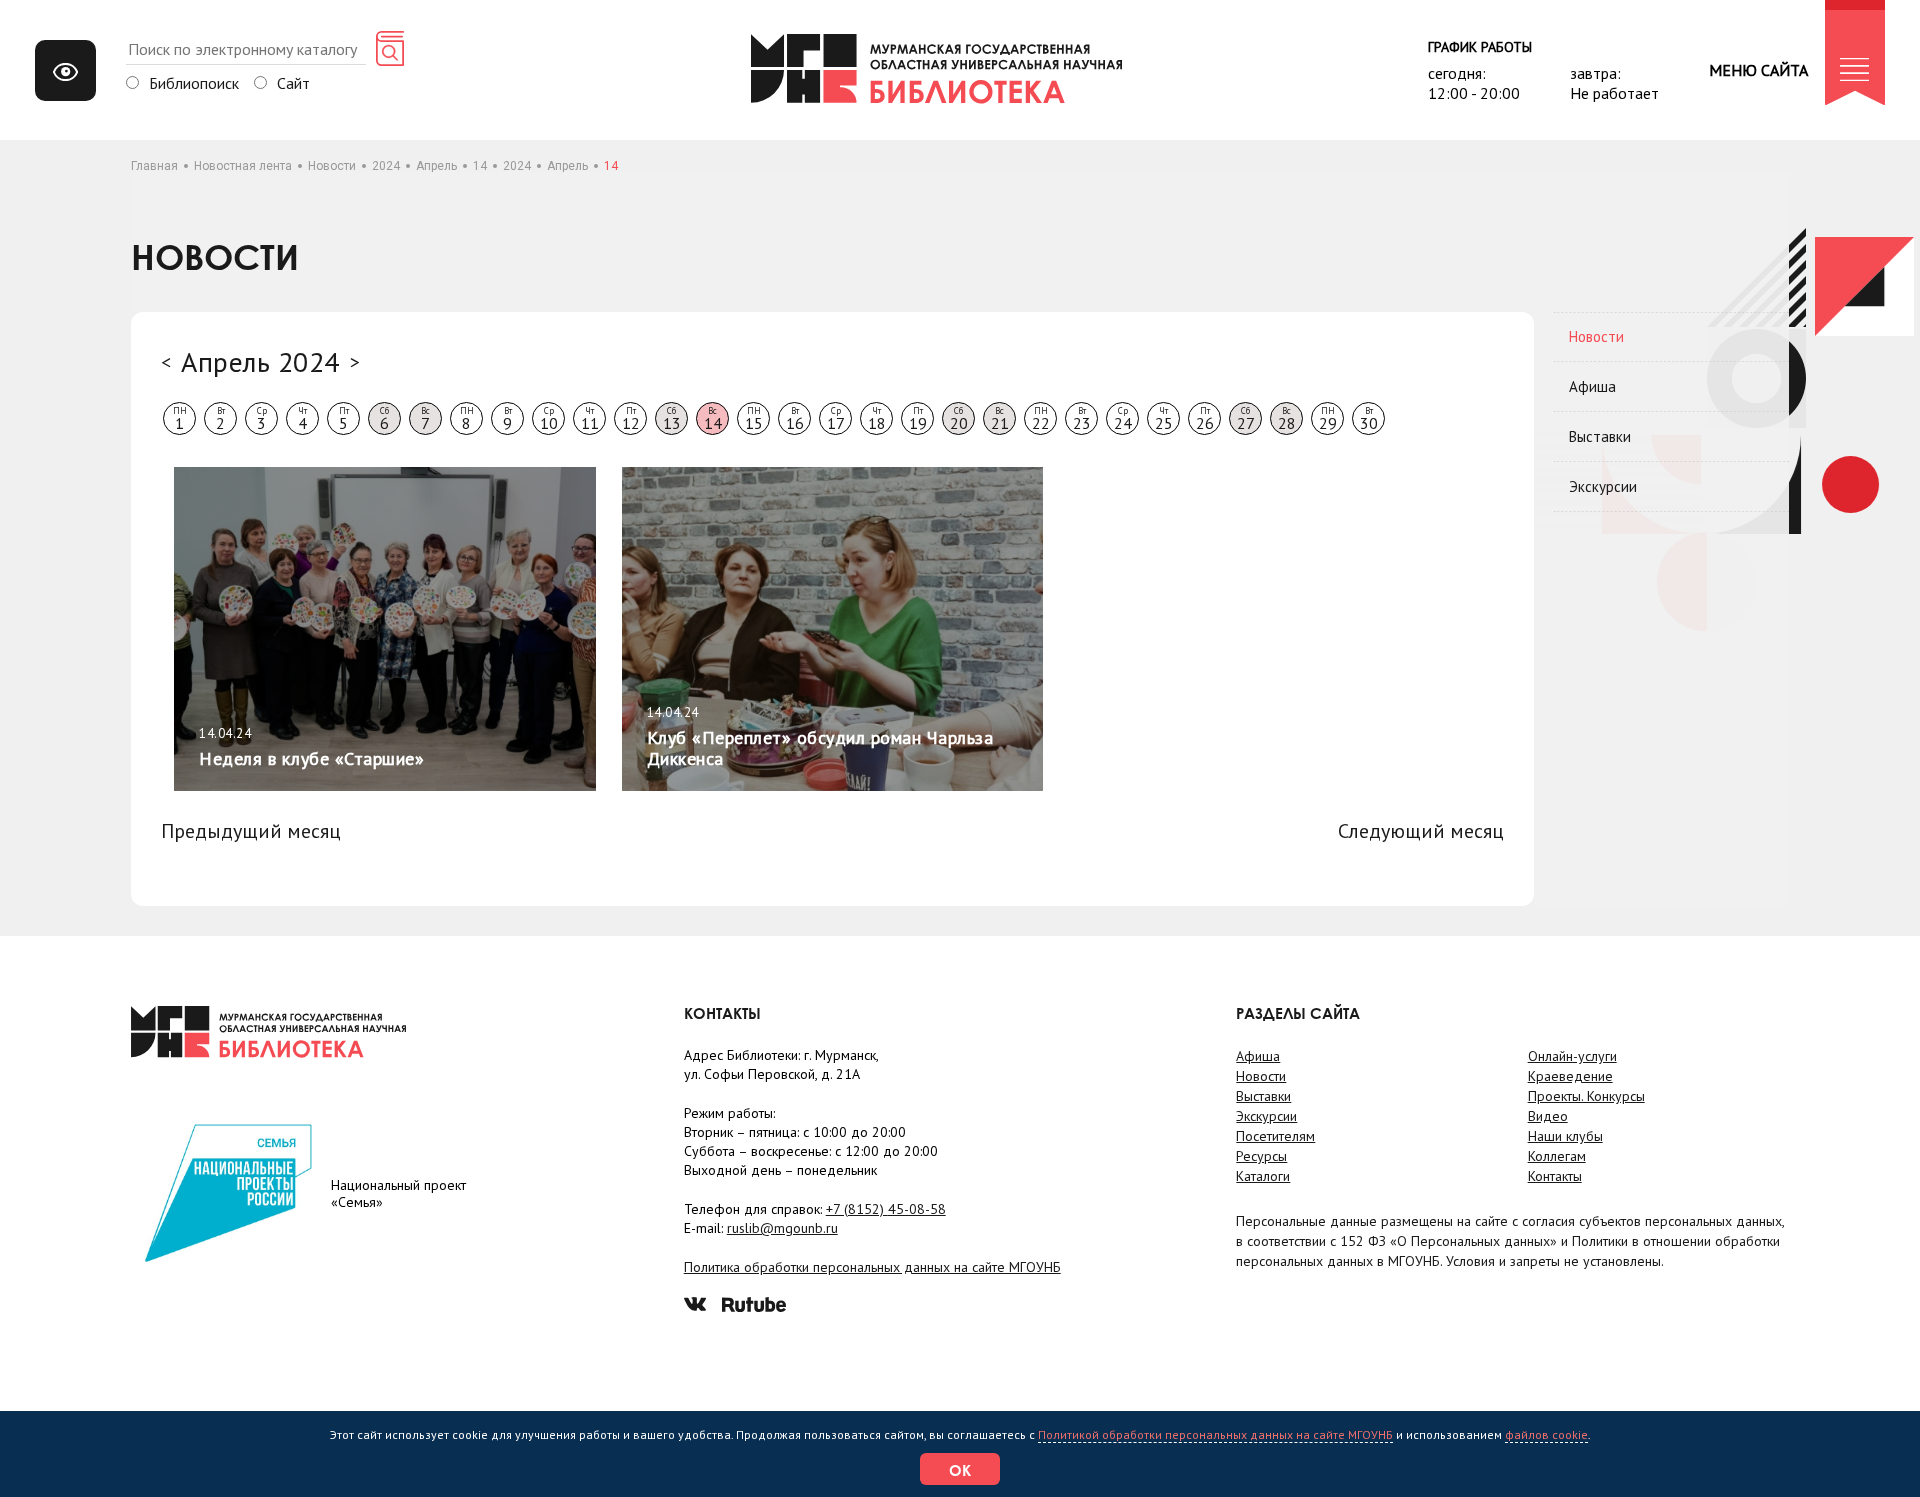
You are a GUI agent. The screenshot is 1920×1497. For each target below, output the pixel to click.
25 (1164, 419)
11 (590, 419)
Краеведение (1570, 1076)
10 (549, 419)
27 (1246, 419)
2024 (386, 166)
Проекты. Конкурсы (1586, 1096)
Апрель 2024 (260, 361)
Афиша (1592, 386)
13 (672, 419)
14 (480, 166)
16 (795, 419)
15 (754, 419)
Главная (154, 166)
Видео (1548, 1116)
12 (631, 419)
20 (959, 419)
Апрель (436, 166)
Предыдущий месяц (251, 831)
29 (1328, 419)
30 (1369, 419)
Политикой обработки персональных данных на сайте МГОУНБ (1215, 1434)
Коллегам (1557, 1156)
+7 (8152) (886, 1209)
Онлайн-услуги (1572, 1056)
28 (1287, 419)
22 (1041, 419)
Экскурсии (1603, 486)
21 (1000, 419)
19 (918, 419)
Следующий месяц (1421, 831)
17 (836, 419)
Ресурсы (1261, 1156)
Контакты (1555, 1176)
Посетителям (1275, 1136)
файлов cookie (1546, 1434)
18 (877, 419)
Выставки (1600, 436)
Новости (332, 166)
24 (1123, 419)
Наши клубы (1565, 1136)
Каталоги (1263, 1176)
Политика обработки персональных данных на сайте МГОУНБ (872, 1267)
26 (1205, 419)
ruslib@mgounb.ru (782, 1228)
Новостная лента (243, 166)
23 (1082, 419)
